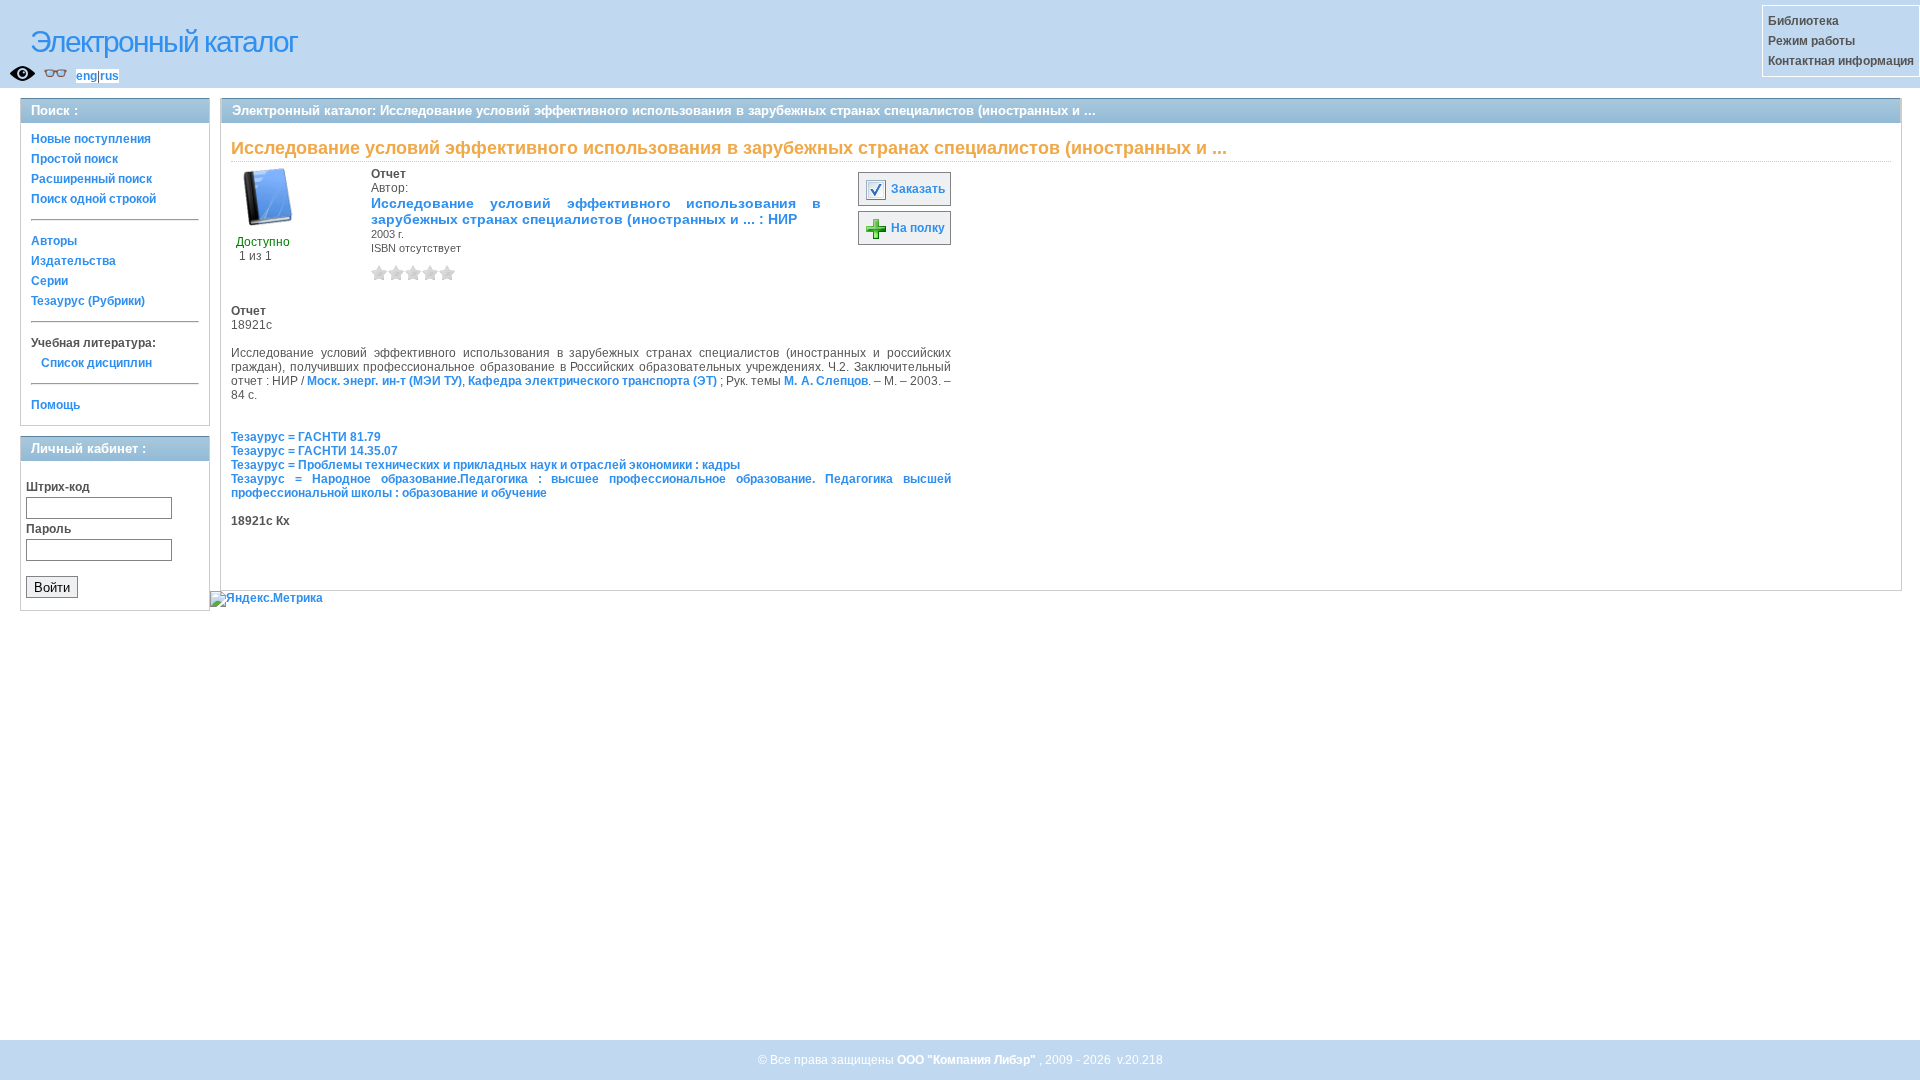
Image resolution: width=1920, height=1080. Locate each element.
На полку (916, 228)
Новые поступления (91, 139)
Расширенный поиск (91, 179)
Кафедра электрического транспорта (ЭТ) (592, 381)
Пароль (48, 529)
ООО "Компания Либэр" (968, 1060)
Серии (49, 281)
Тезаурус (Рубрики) (88, 301)
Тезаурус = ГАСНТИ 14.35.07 (314, 451)
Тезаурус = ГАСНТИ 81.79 (306, 437)
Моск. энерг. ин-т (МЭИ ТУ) (384, 381)
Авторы (54, 241)
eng (86, 76)
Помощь (55, 405)
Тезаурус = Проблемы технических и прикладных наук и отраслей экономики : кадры (485, 465)
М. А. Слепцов (825, 381)
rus (109, 76)
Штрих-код (58, 487)
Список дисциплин (96, 363)
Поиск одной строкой (93, 199)
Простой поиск (74, 159)
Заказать (916, 189)
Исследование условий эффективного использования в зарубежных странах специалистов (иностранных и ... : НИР (596, 211)
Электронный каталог (163, 41)
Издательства (73, 261)
